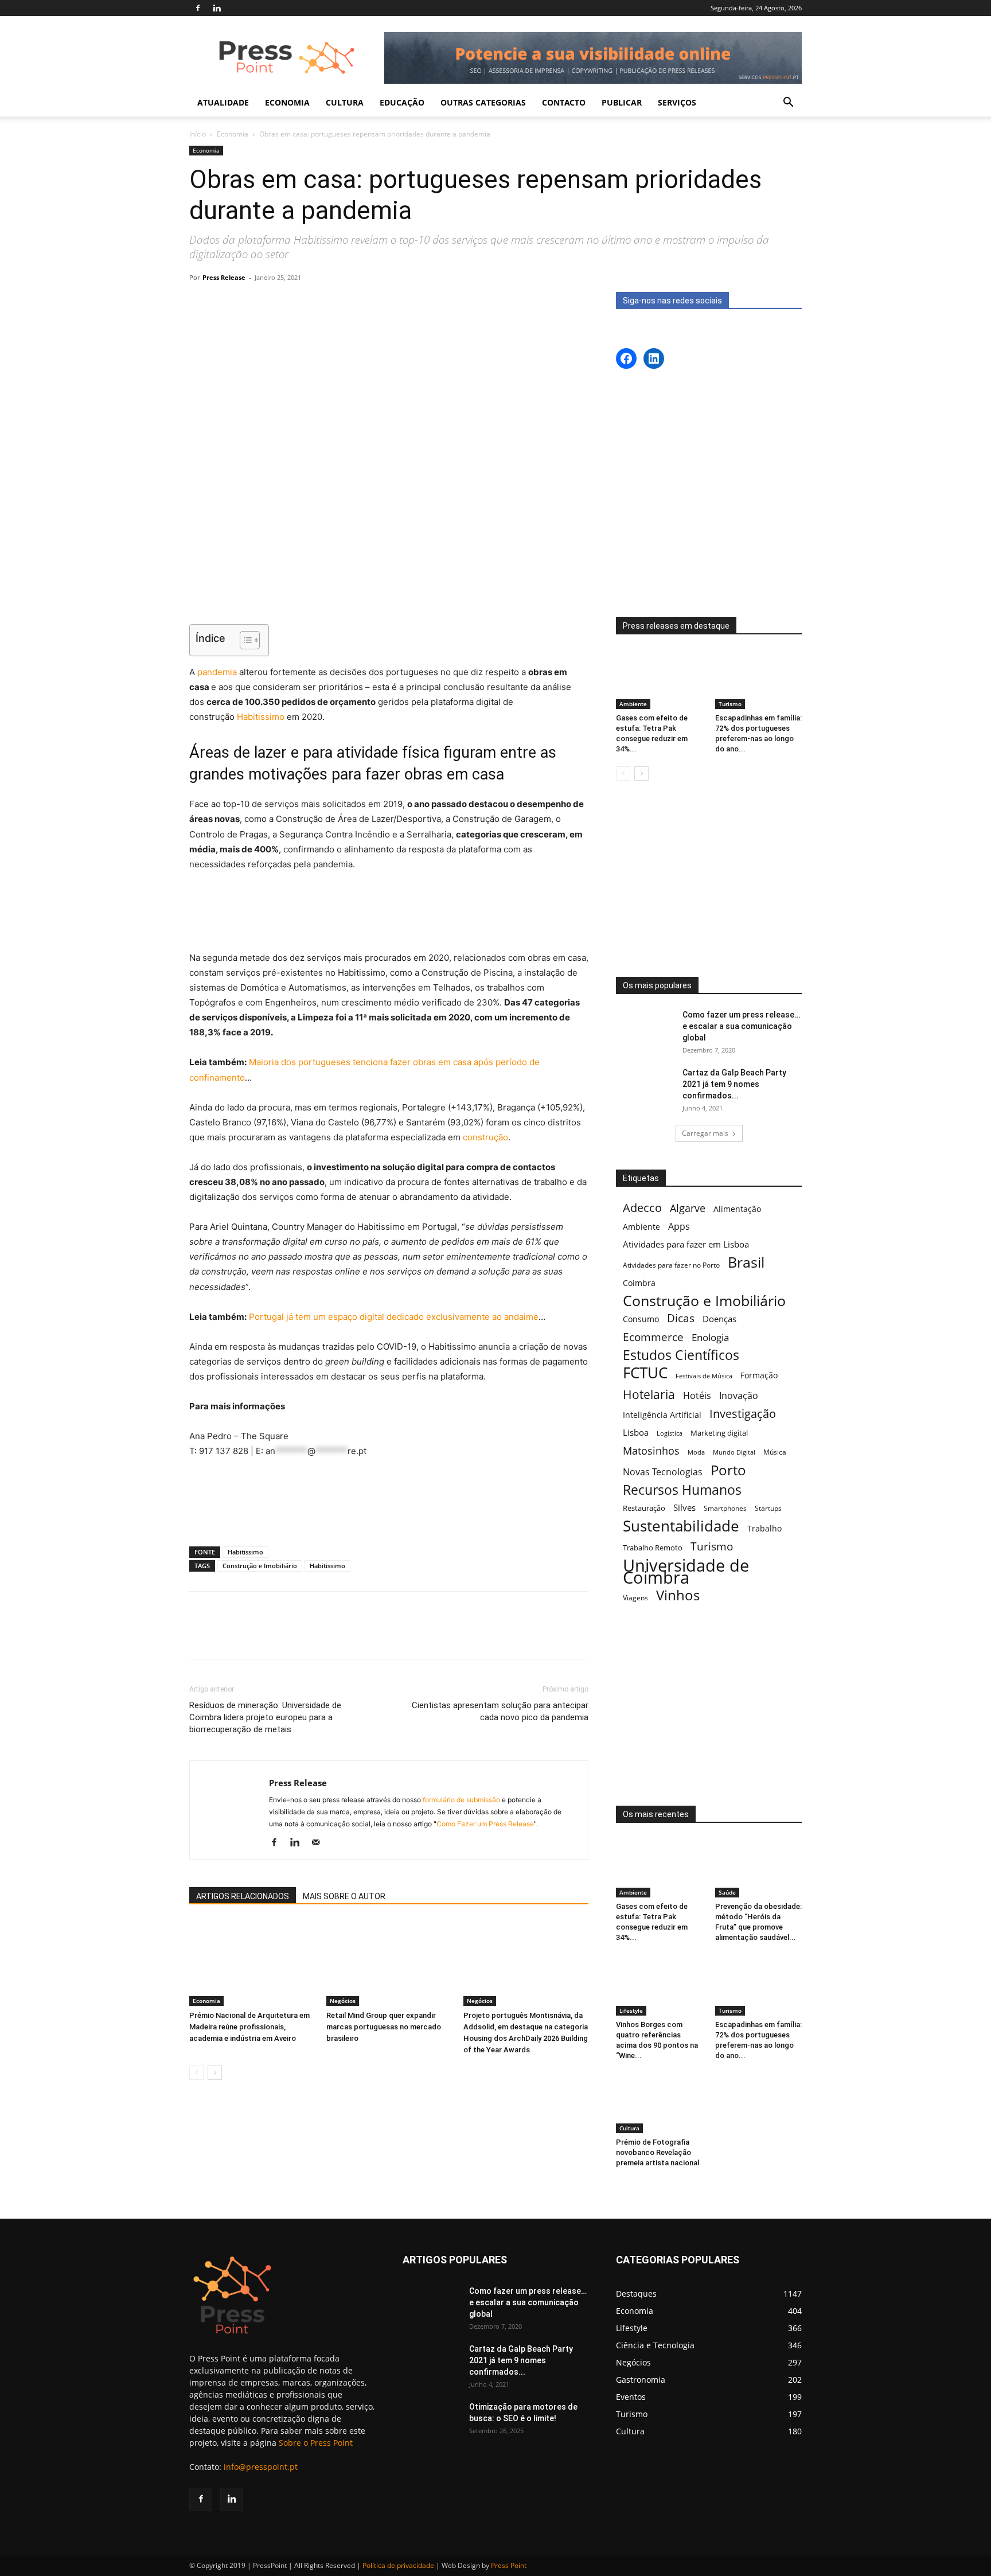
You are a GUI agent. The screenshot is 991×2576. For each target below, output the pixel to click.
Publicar (622, 102)
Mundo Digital (734, 1452)
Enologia (710, 1337)
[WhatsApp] (356, 1635)
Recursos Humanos (682, 1490)
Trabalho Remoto (653, 1548)
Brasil (746, 1262)
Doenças (719, 1319)
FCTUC (645, 1373)
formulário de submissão (461, 1800)
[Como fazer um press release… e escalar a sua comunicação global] (645, 1029)
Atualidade (223, 102)
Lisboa (636, 1432)
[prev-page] (196, 2073)
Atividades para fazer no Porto (671, 1265)
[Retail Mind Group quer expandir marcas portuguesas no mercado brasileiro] (389, 1963)
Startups (768, 1508)
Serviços (677, 102)
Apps (679, 1227)
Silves (684, 1507)
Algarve (688, 1208)
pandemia (216, 672)
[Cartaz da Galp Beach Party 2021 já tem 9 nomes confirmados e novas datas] (645, 1087)
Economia (233, 134)
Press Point (509, 2565)
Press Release (224, 277)
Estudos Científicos (681, 1355)
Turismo (730, 704)
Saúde (727, 1892)
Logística (670, 1433)
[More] (436, 1635)
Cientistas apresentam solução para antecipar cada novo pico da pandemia (500, 1711)
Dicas (681, 1318)
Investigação (743, 1414)
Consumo (641, 1319)
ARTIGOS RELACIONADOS (243, 1896)
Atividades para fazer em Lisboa (686, 1244)
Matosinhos (651, 1451)
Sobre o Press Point (316, 2443)
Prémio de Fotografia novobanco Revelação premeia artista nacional (658, 2152)
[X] (303, 1635)
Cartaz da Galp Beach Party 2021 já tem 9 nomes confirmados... (734, 1084)
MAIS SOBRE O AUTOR (344, 1896)
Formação (759, 1375)
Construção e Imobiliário (260, 1566)
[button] (788, 104)
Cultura (629, 2128)
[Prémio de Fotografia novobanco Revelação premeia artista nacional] (660, 2103)
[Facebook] (198, 8)
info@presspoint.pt (261, 2467)
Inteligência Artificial (662, 1415)
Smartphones (725, 1508)
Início (198, 134)
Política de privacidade (398, 2565)
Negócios (343, 2001)
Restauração (644, 1508)
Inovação (739, 1396)
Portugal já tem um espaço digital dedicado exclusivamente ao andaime (394, 1317)
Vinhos (678, 1595)
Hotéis (697, 1396)
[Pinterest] (330, 1635)
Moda (696, 1452)
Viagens (635, 1598)
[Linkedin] (217, 8)
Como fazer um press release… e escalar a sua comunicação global (741, 1026)
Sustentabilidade (681, 1526)
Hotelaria (649, 1394)
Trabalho (764, 1528)
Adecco (642, 1208)
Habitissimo (261, 717)
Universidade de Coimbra (686, 1572)
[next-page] (215, 2073)
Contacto (564, 102)
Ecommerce (653, 1337)
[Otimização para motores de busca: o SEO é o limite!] (431, 2421)
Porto (728, 1470)
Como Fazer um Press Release (485, 1824)
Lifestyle (631, 2010)
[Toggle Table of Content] (244, 640)
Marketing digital (719, 1433)
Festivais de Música (704, 1376)
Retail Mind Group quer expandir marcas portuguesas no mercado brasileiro (384, 2027)
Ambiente (633, 704)
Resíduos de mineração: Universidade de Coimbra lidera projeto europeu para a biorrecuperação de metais (265, 1717)
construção (485, 1137)
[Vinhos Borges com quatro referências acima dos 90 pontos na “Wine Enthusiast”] (660, 1985)
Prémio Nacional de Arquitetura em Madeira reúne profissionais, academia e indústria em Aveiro (249, 2027)
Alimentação (737, 1209)
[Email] (409, 1635)
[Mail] (320, 1843)
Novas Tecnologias (663, 1472)
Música (775, 1452)
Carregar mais (705, 1133)
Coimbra (639, 1283)
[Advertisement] (389, 586)
